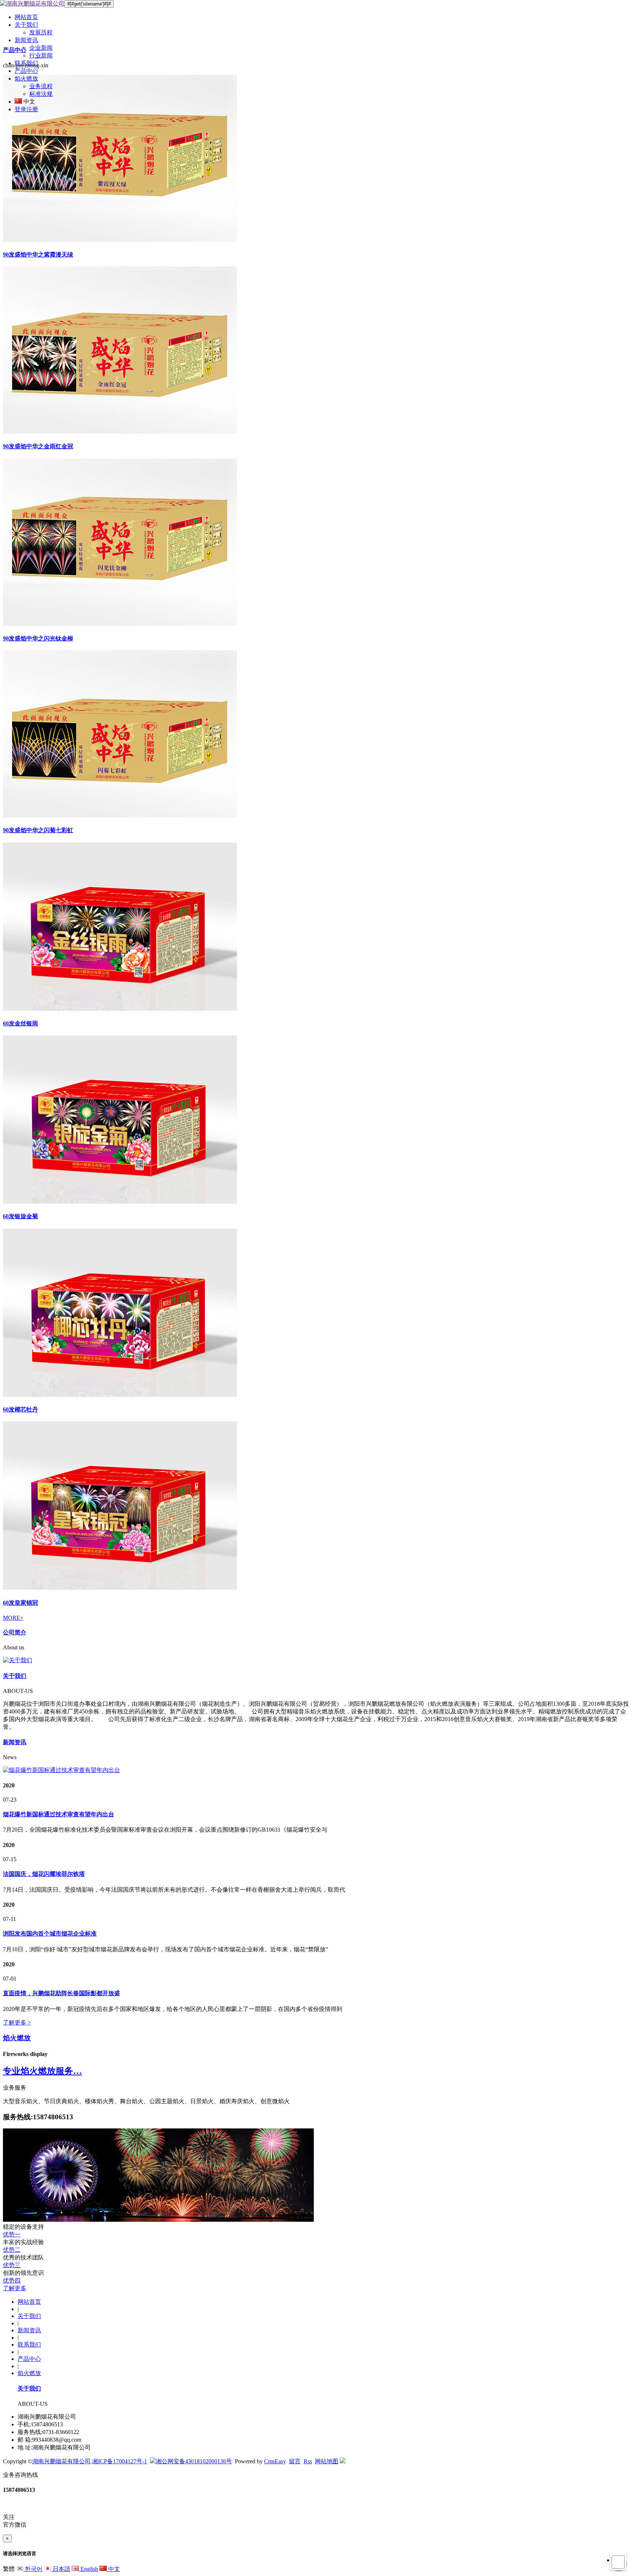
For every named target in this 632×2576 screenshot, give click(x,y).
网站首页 (26, 17)
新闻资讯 (26, 40)
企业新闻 (41, 48)
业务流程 (41, 86)
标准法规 (41, 94)
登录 (20, 109)
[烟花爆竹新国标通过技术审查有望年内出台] (61, 1770)
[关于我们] (316, 1661)
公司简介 (15, 1632)
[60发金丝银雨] (120, 1009)
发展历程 (41, 32)
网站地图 (327, 2461)
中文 (113, 2569)
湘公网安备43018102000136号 (194, 2461)
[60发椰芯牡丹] (120, 1395)
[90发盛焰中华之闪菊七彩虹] (120, 816)
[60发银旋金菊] (120, 1202)
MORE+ (13, 1618)
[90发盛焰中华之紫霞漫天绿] (120, 240)
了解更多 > (17, 2022)
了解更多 (15, 2288)
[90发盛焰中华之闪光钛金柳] (120, 624)
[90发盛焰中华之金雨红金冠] (120, 432)
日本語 (61, 2569)
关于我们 (26, 25)
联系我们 (26, 63)
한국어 (33, 2569)
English (89, 2569)
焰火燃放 (26, 78)
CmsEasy (275, 2461)
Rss (308, 2461)
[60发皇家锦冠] (120, 1588)
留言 (295, 2461)
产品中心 (26, 71)
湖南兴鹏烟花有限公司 (61, 2461)
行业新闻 (41, 55)
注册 (32, 109)
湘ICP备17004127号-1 (120, 2461)
